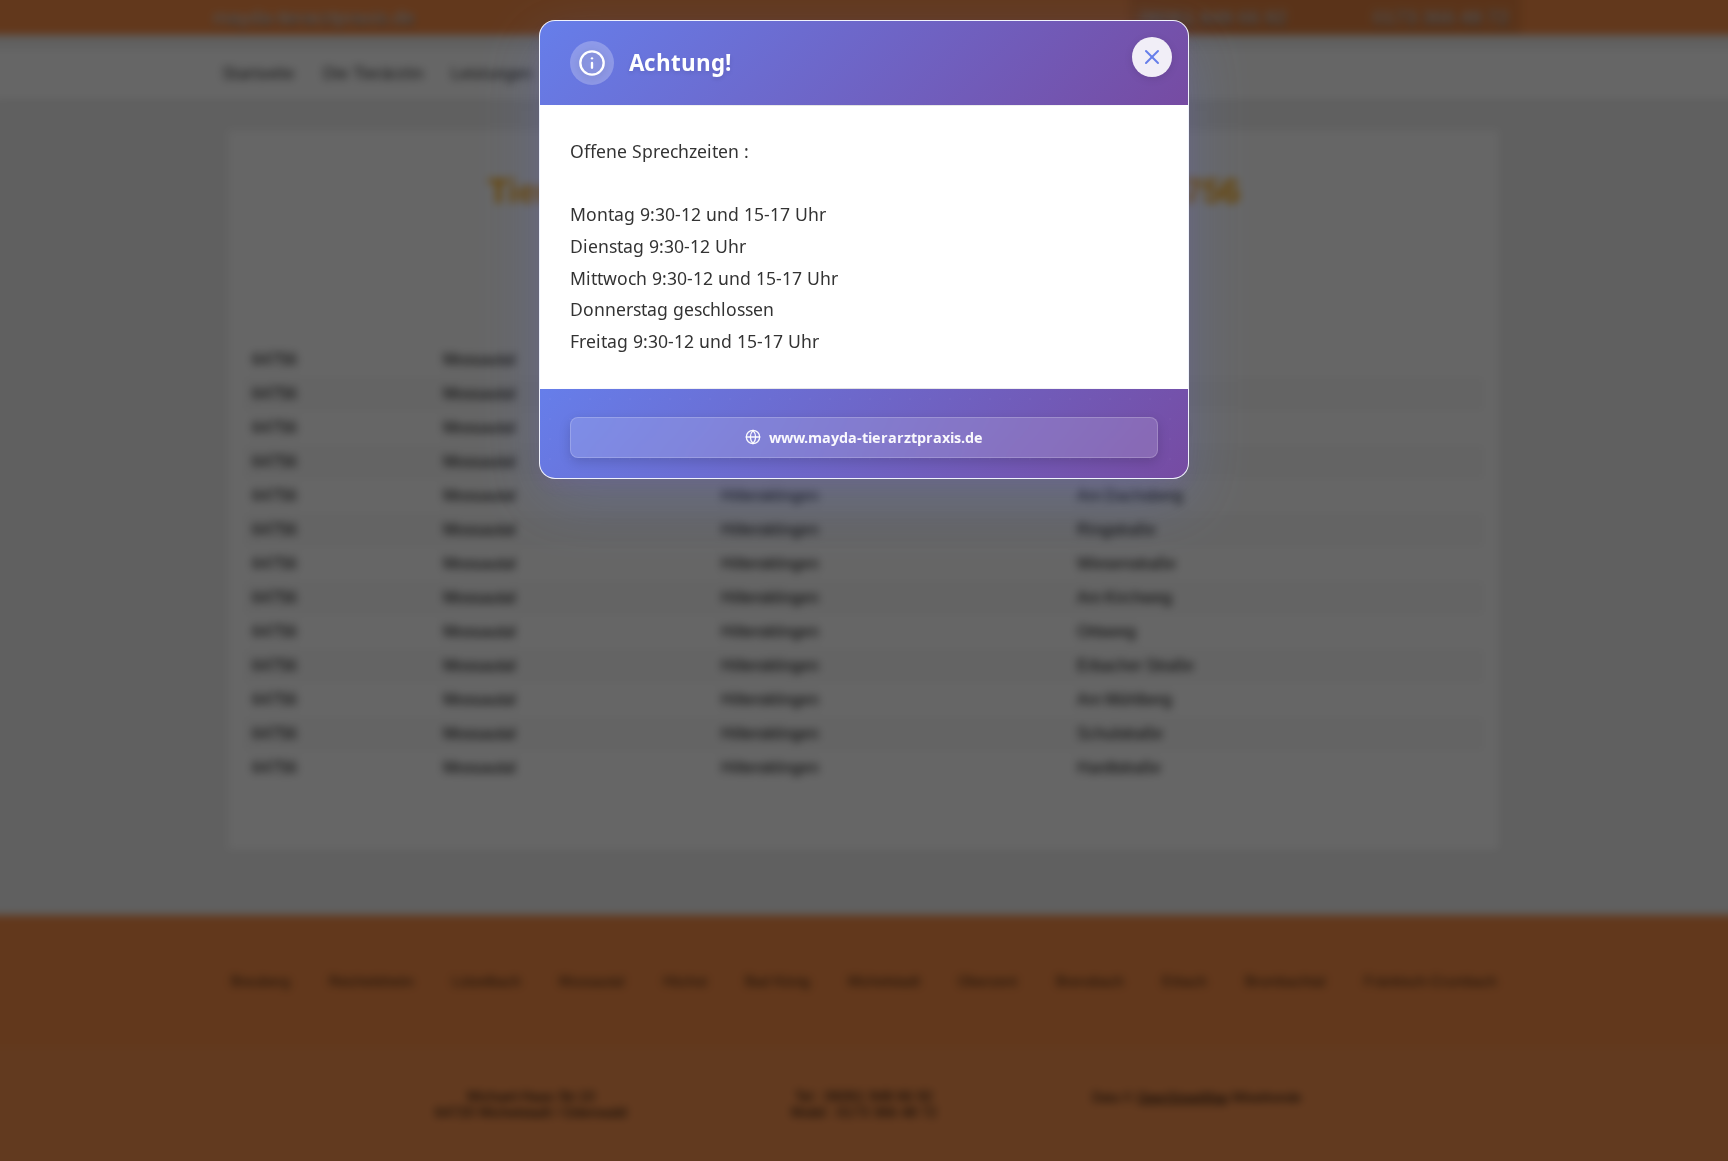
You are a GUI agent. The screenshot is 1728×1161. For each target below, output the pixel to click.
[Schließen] (1152, 57)
